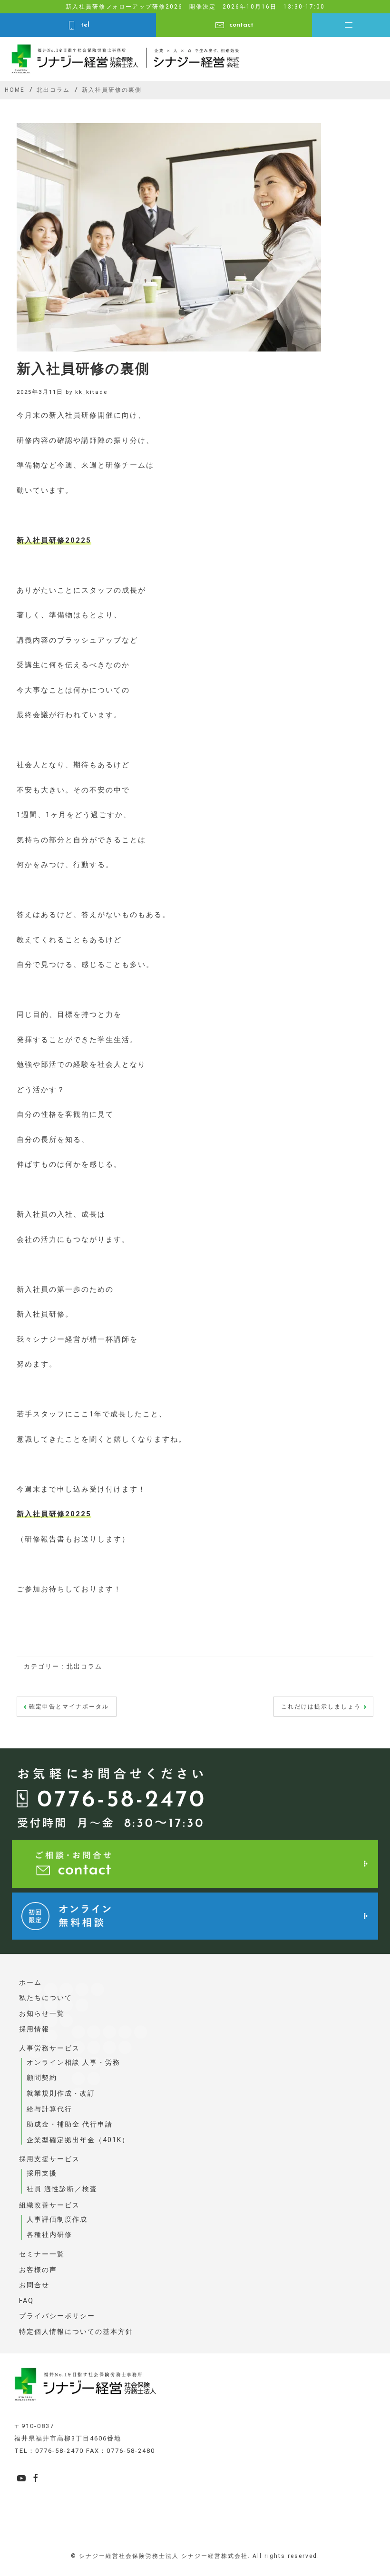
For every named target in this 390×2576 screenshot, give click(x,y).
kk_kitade (91, 392)
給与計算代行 (49, 2109)
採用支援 (42, 2173)
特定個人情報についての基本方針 (76, 2332)
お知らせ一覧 (42, 2013)
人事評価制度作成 (57, 2219)
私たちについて (46, 1998)
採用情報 (34, 2029)
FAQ (26, 2301)
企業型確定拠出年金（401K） (78, 2140)
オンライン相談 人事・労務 (73, 2062)
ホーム (30, 1982)
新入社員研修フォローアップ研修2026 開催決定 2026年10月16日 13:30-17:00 (195, 7)
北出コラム (84, 1666)
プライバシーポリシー (57, 2316)
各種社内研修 (49, 2234)
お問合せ (34, 2285)
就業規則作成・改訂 (61, 2093)
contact (241, 25)
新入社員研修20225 (54, 540)
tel (85, 25)
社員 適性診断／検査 (62, 2189)
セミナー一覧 (42, 2254)
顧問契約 (42, 2078)
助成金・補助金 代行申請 (70, 2124)
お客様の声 (38, 2270)
